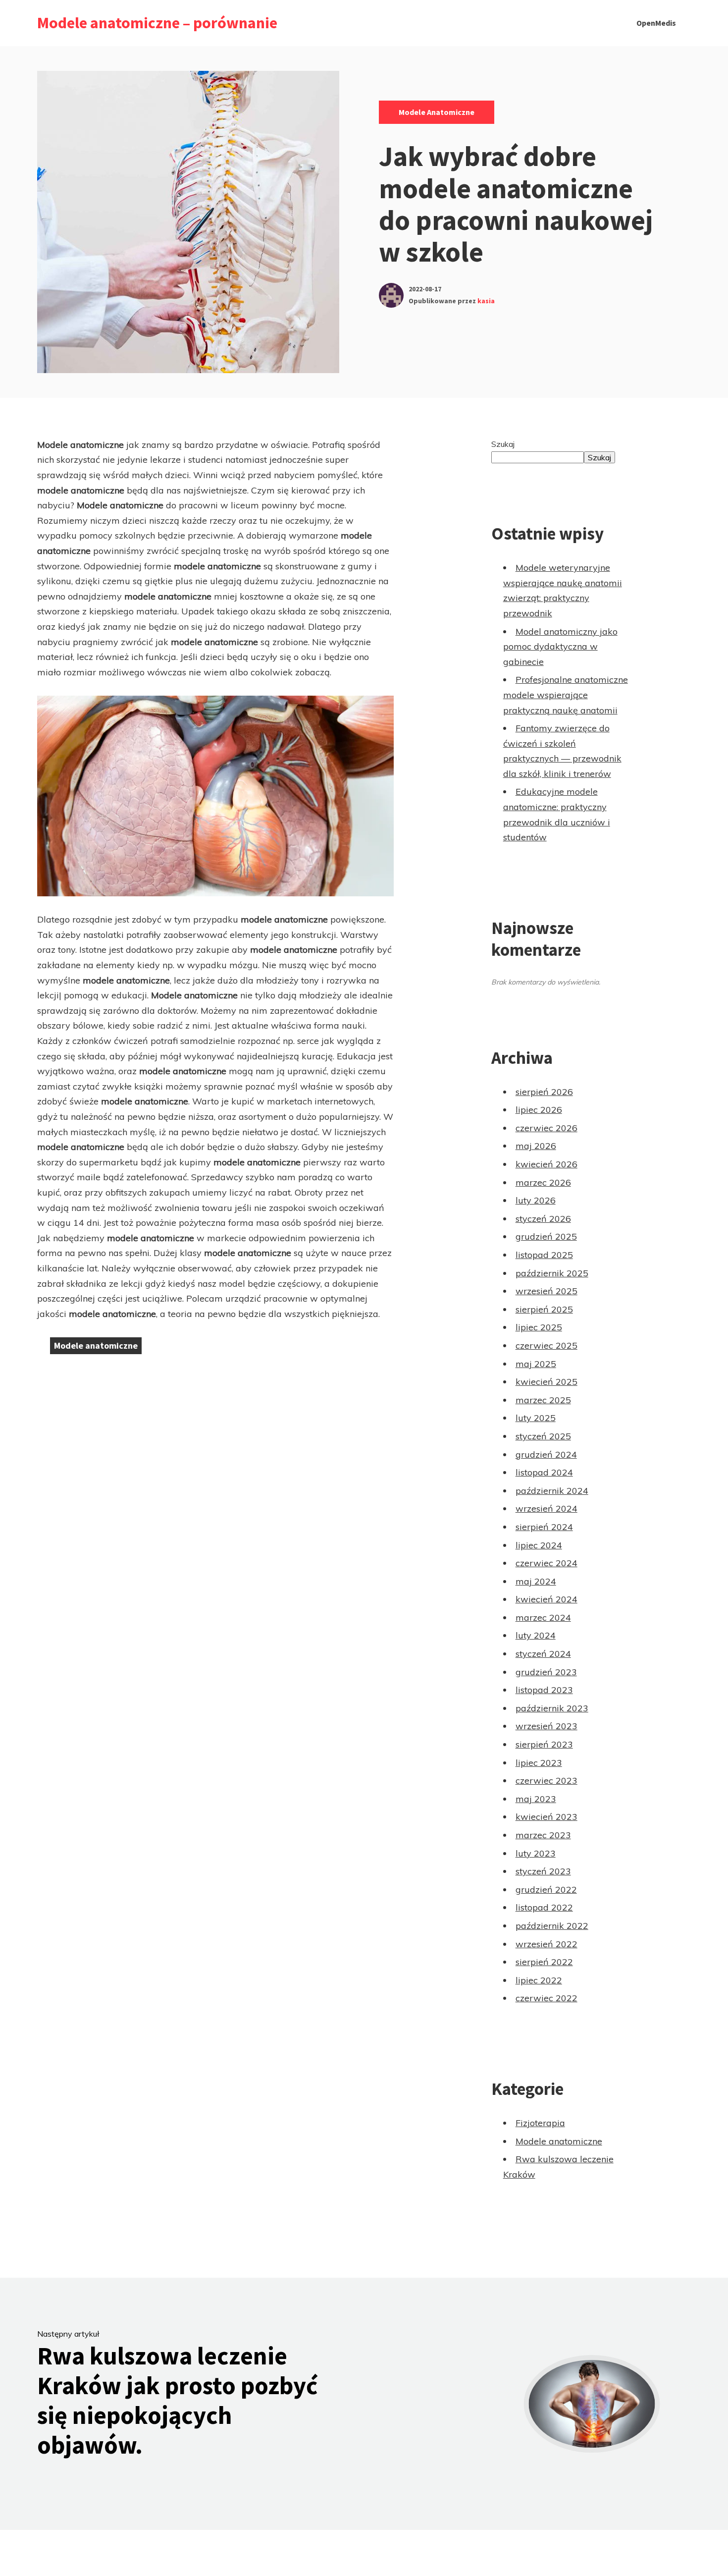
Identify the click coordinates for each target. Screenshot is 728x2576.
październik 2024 (552, 1491)
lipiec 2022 (539, 1980)
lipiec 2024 (539, 1545)
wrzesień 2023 (546, 1726)
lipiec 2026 (539, 1110)
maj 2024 (536, 1581)
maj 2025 (536, 1364)
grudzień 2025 (546, 1236)
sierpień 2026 (544, 1092)
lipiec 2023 (539, 1763)
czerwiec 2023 (546, 1781)
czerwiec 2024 (546, 1563)
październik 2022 (552, 1926)
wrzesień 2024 (546, 1508)
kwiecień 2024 (546, 1599)
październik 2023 (552, 1708)
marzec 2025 (543, 1400)
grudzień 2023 (546, 1672)
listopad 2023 (544, 1690)
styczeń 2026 (543, 1219)
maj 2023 (536, 1799)
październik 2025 (552, 1273)
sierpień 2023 (544, 1744)
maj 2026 (536, 1146)
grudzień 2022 (546, 1890)
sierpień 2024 (544, 1527)
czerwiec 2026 (546, 1128)
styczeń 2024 (543, 1654)
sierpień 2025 (544, 1309)
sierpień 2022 (544, 1962)
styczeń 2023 (543, 1871)
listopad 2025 (544, 1255)
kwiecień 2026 (546, 1164)
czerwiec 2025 (546, 1345)
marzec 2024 (543, 1617)
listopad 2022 (544, 1907)
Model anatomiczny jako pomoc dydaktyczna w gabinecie (560, 647)
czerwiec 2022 (546, 1998)
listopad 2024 (544, 1472)
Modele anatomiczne (437, 112)
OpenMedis (656, 23)
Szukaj (503, 444)
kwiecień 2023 (546, 1817)
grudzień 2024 (546, 1454)
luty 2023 (536, 1853)
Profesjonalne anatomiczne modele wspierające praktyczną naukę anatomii (566, 695)
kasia (486, 301)
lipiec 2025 (539, 1327)
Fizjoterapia (540, 2123)
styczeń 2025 (543, 1436)
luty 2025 (536, 1418)
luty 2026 (536, 1200)
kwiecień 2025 (546, 1382)
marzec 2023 (543, 1835)
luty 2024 (536, 1635)
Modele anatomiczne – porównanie (157, 23)
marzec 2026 (543, 1182)
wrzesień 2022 (546, 1944)
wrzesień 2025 (546, 1291)
